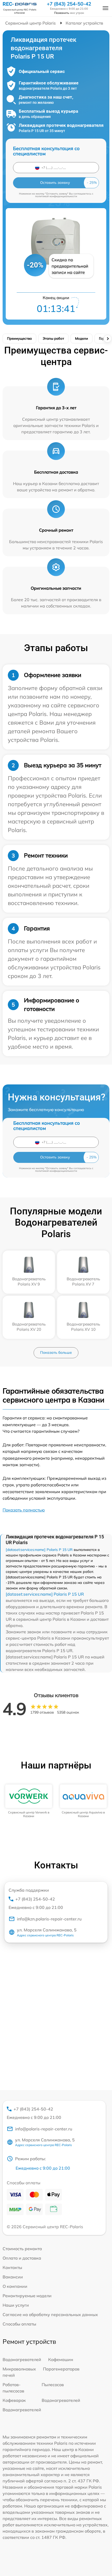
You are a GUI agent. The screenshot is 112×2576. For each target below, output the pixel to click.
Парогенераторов (61, 2369)
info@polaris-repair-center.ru (44, 2129)
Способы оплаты (19, 2324)
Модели (82, 338)
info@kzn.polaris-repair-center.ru (49, 1919)
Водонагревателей (22, 2359)
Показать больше (56, 1352)
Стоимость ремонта (22, 2249)
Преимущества (19, 338)
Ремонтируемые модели (27, 2296)
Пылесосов (53, 2385)
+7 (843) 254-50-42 (69, 4)
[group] (29, 1801)
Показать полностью (24, 1510)
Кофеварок (14, 2400)
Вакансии (13, 2277)
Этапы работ (53, 338)
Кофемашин (61, 2359)
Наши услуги (16, 2305)
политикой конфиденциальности (56, 196)
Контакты (12, 2267)
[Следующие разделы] (108, 339)
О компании (15, 2286)
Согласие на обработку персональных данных (50, 2315)
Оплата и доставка (22, 2258)
